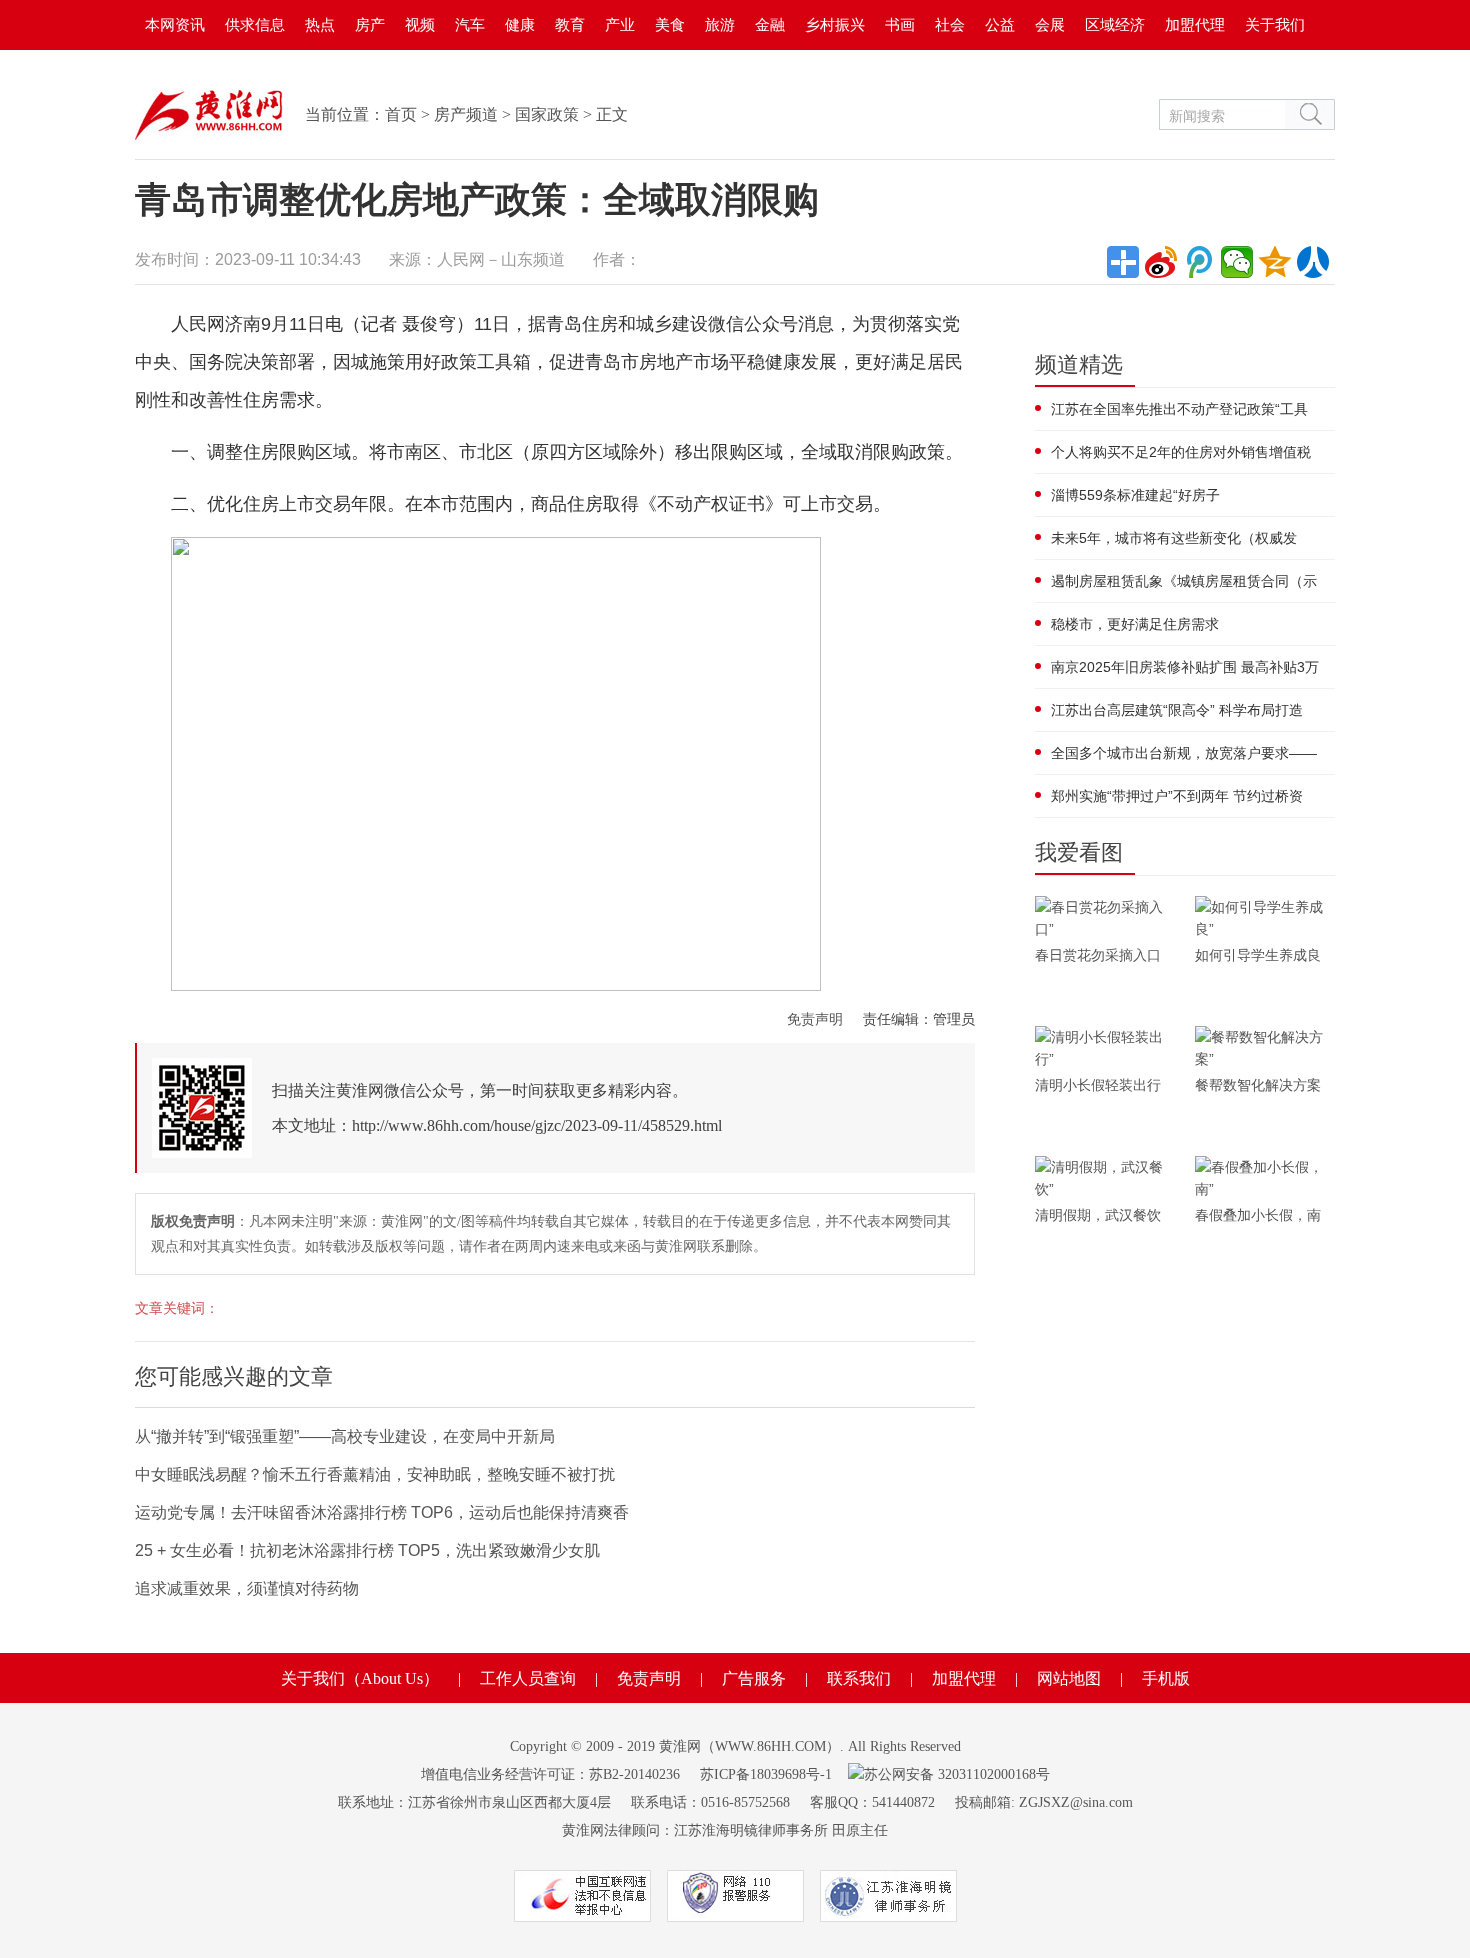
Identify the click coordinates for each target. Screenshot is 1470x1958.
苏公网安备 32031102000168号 (957, 1774)
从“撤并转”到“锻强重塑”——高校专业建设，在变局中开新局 (345, 1436)
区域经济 (1115, 24)
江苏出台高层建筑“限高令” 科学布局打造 (1177, 710)
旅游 (720, 24)
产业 (620, 24)
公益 (1000, 24)
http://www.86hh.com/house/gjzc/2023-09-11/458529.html (537, 1125)
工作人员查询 (528, 1678)
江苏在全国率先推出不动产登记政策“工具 (1179, 409)
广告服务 (754, 1678)
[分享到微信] (1237, 262)
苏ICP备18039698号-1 (766, 1774)
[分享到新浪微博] (1161, 262)
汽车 (470, 24)
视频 (420, 24)
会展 (1050, 24)
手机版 (1166, 1678)
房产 (370, 24)
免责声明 (815, 1019)
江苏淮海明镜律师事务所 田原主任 (781, 1830)
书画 (900, 24)
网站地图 (1069, 1678)
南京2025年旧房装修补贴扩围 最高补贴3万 (1185, 667)
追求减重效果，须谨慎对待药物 (247, 1588)
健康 (520, 24)
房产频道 (466, 114)
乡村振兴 (835, 24)
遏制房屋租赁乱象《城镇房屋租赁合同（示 (1184, 581)
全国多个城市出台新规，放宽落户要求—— (1184, 753)
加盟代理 (1195, 24)
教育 (570, 24)
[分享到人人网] (1313, 262)
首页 (401, 114)
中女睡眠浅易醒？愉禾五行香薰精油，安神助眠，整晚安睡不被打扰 (375, 1474)
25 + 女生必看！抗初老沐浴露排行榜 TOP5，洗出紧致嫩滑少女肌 (367, 1550)
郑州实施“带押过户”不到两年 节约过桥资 (1177, 796)
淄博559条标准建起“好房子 (1135, 495)
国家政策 (547, 114)
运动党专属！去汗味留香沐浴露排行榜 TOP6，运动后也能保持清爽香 (382, 1512)
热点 (320, 24)
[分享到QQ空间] (1275, 262)
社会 (950, 24)
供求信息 (255, 24)
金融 (770, 24)
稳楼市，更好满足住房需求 (1135, 624)
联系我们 (859, 1678)
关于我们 (1275, 24)
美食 (670, 24)
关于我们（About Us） (360, 1678)
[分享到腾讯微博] (1199, 262)
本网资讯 (175, 24)
